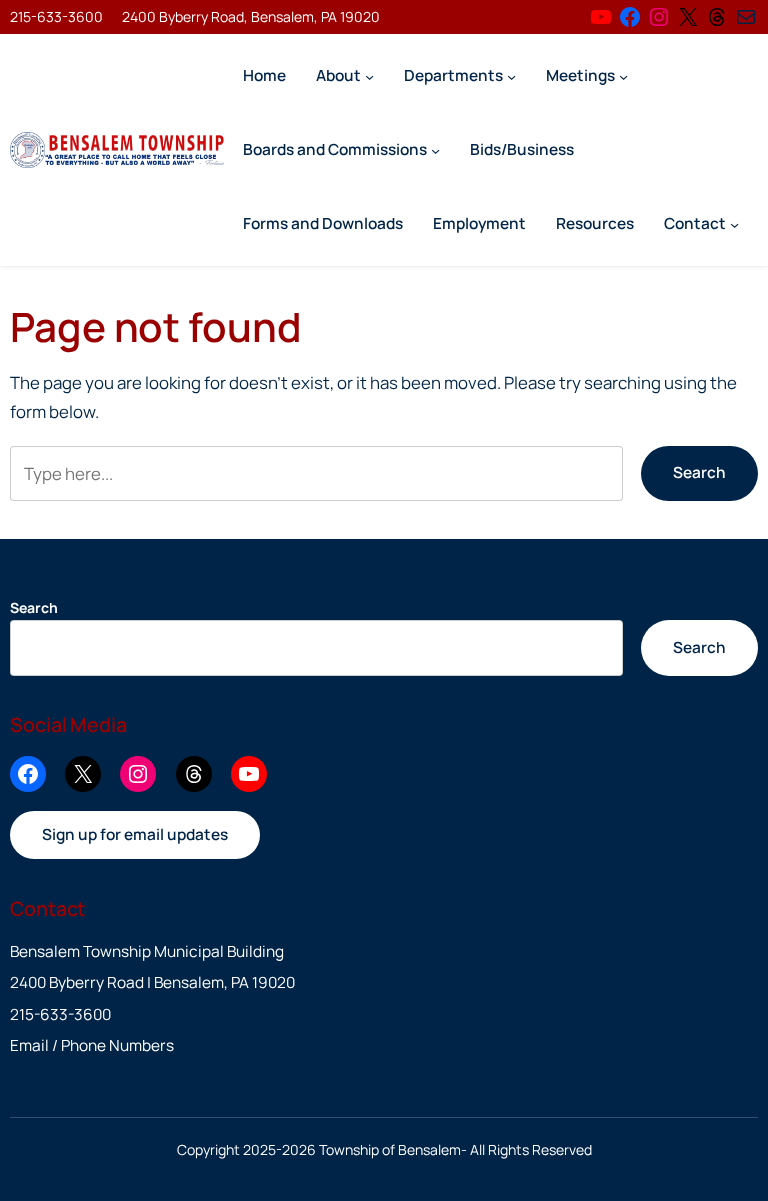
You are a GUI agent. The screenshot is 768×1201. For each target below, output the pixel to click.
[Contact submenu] (734, 223)
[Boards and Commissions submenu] (435, 149)
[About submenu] (369, 75)
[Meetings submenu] (623, 75)
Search (699, 472)
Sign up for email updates (135, 834)
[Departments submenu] (511, 75)
